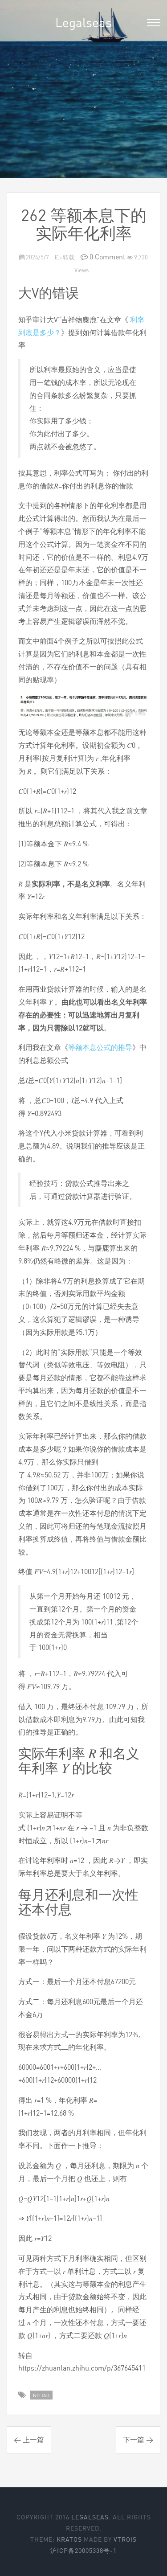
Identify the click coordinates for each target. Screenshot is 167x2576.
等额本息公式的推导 (100, 1047)
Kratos (69, 2539)
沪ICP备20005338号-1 (83, 2550)
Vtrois (125, 2539)
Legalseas (83, 22)
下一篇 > (138, 2440)
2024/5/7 (37, 257)
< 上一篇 (29, 2440)
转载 (68, 257)
